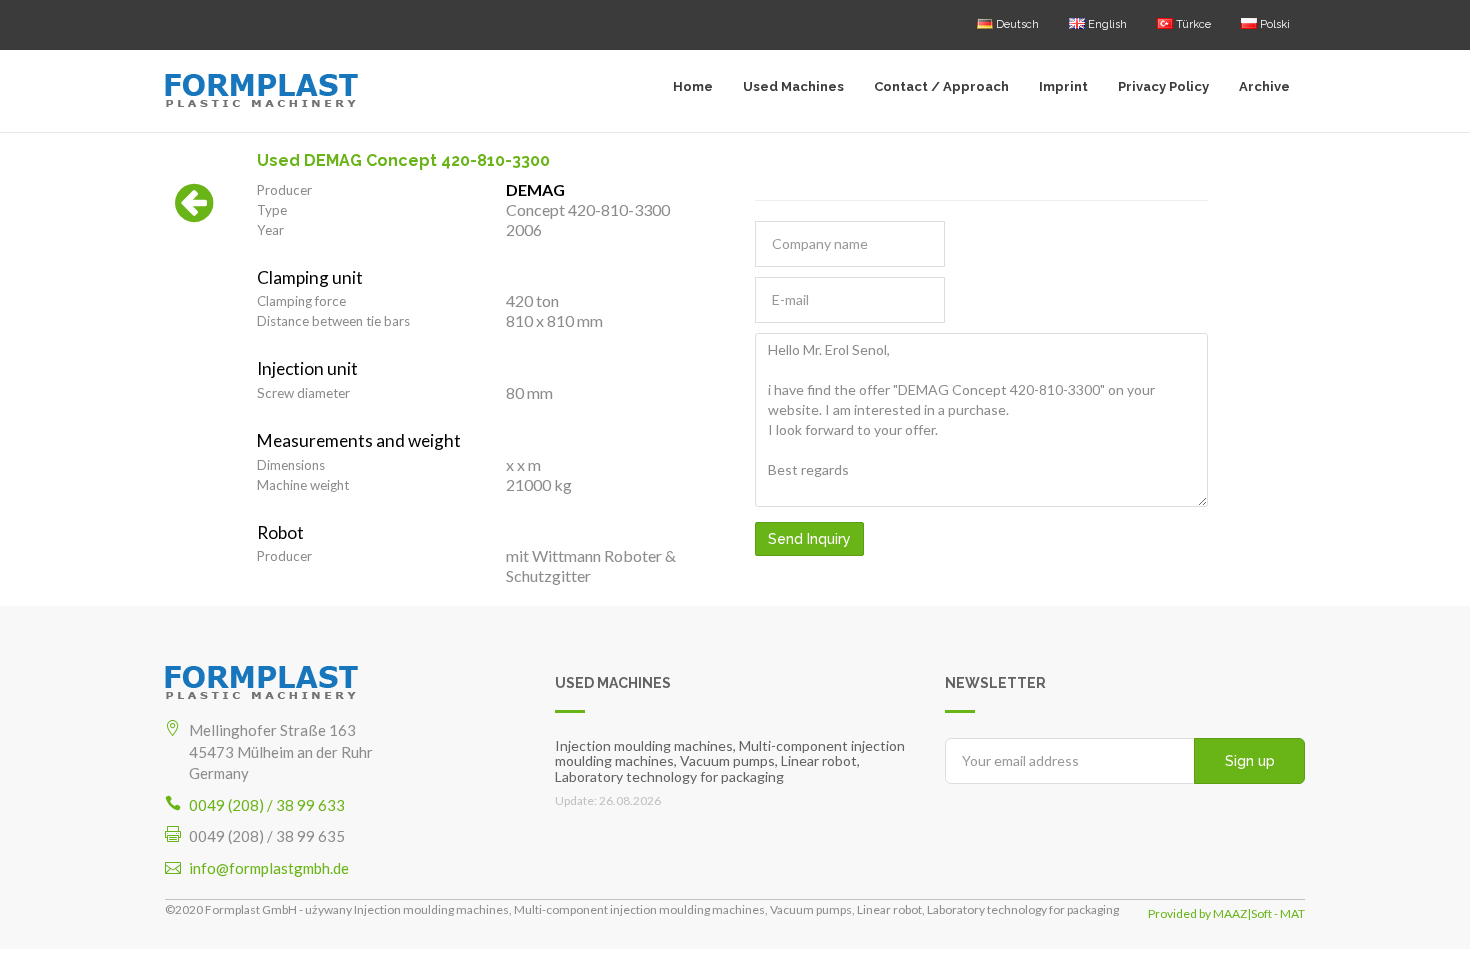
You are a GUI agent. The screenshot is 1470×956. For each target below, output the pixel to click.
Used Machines (793, 86)
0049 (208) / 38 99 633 (267, 805)
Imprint (1063, 86)
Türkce (1192, 24)
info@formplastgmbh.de (269, 868)
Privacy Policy (1163, 86)
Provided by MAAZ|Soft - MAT (1226, 913)
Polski (1273, 24)
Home (693, 86)
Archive (1264, 86)
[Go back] (194, 213)
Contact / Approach (941, 86)
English (1106, 24)
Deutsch (1016, 24)
